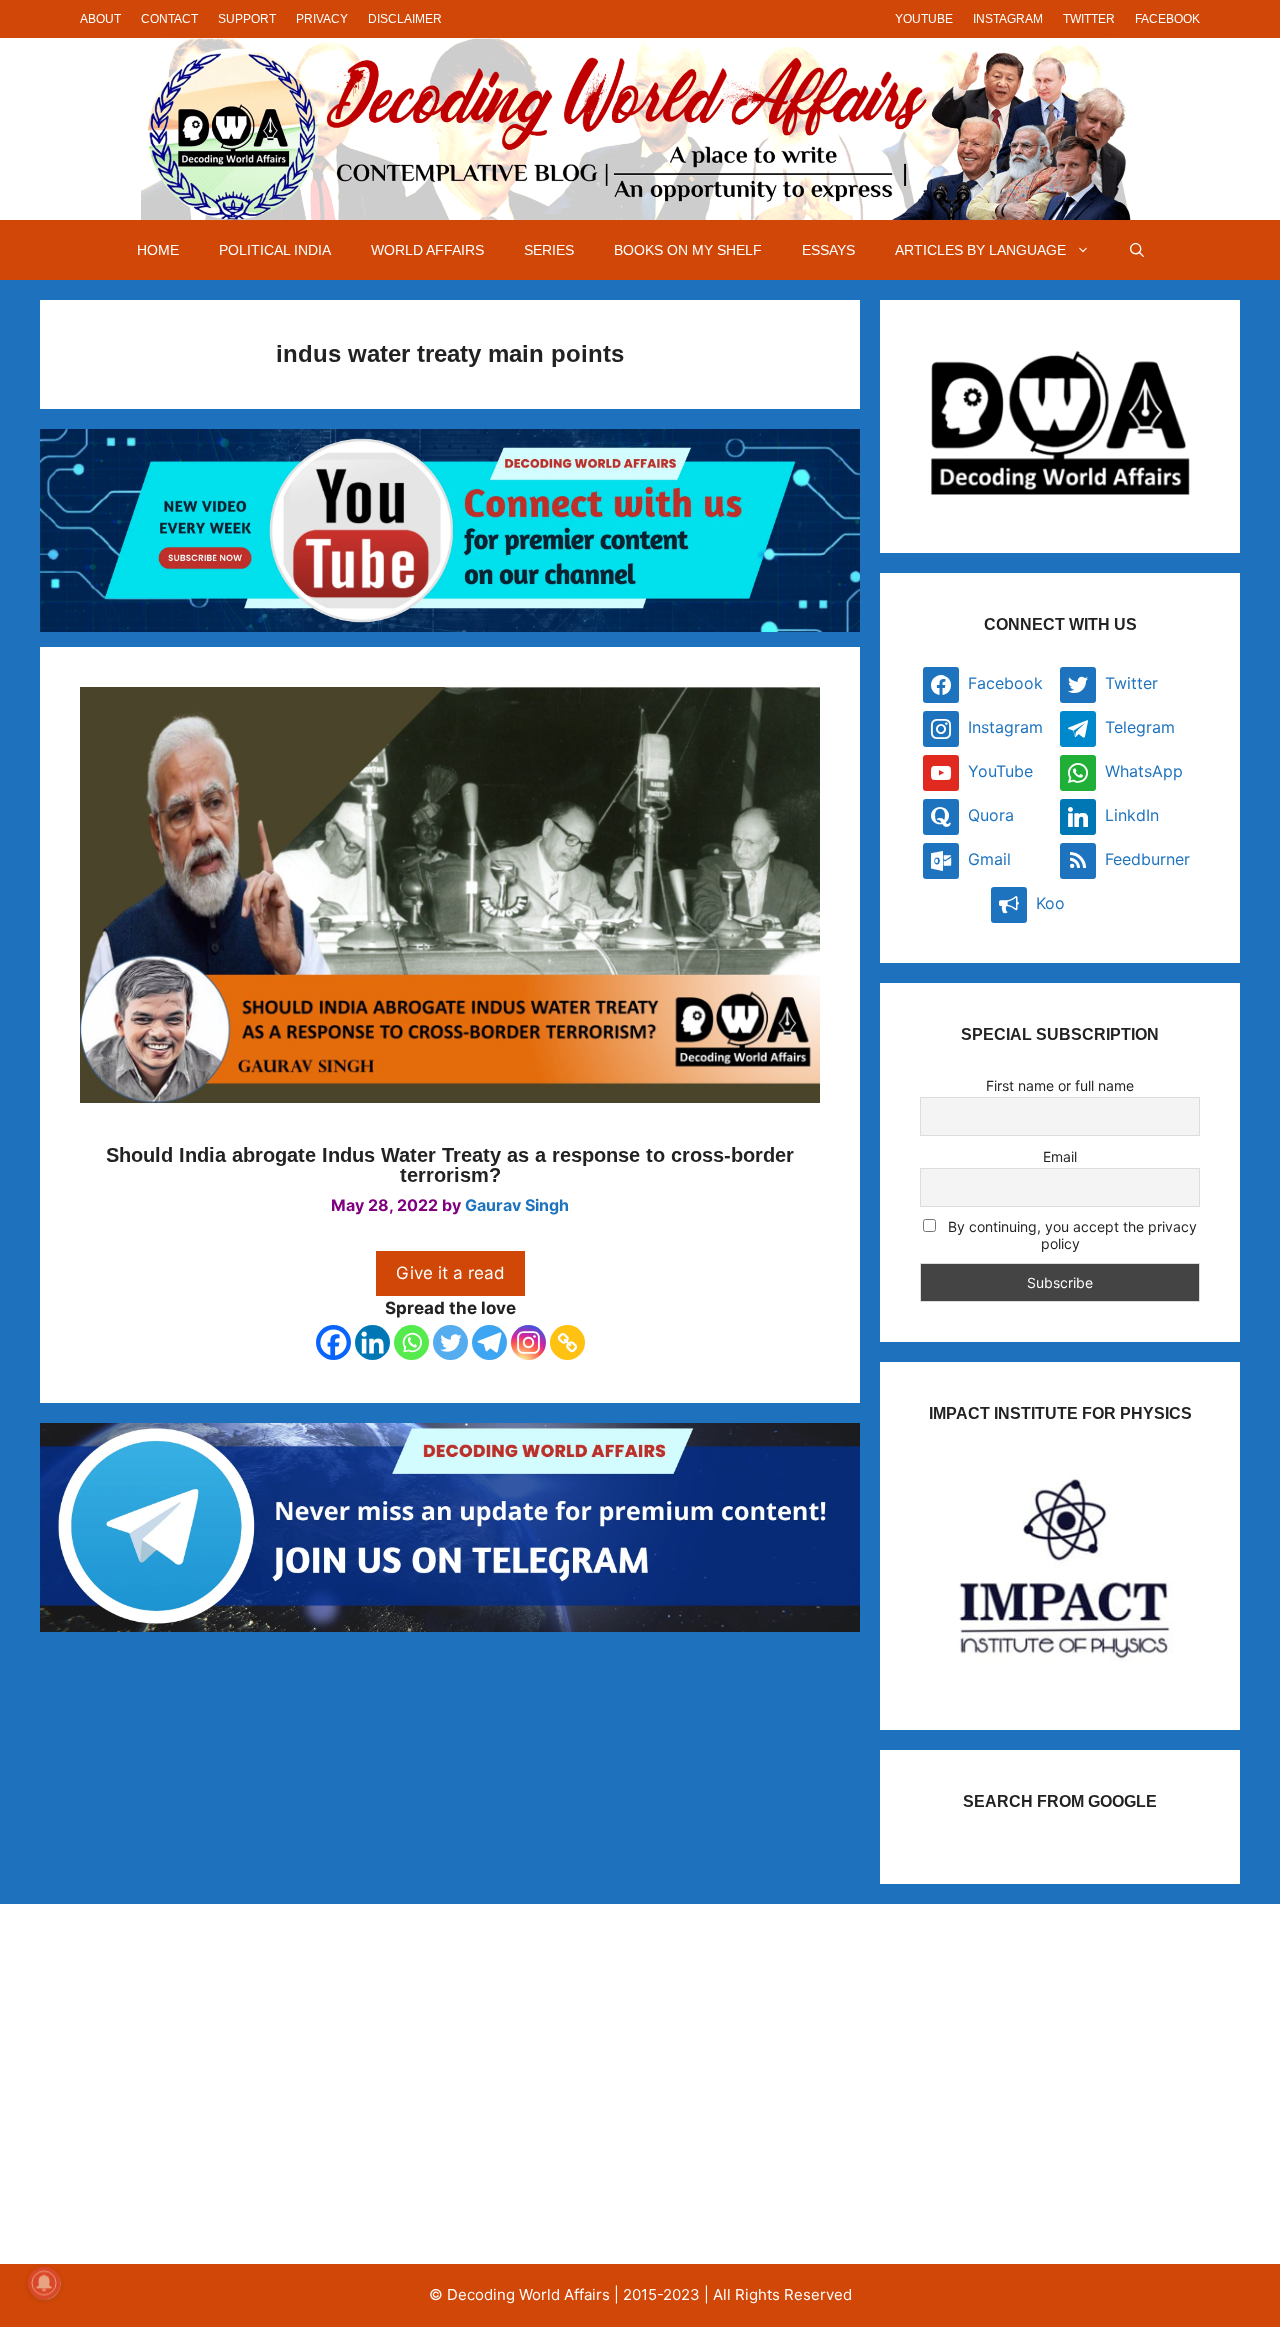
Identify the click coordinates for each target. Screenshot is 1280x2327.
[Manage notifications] (44, 2283)
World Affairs (427, 250)
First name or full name (1060, 1085)
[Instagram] (528, 1342)
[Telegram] (489, 1342)
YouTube (924, 19)
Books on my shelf (688, 250)
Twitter (1089, 19)
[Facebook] (333, 1342)
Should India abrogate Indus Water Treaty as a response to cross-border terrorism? (450, 1165)
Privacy (322, 19)
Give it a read (450, 1273)
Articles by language (980, 250)
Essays (828, 250)
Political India (275, 250)
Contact (169, 19)
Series (549, 250)
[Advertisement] (253, 2084)
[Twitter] (450, 1342)
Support (247, 19)
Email (1060, 1156)
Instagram (1008, 19)
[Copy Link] (567, 1342)
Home (158, 250)
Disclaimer (405, 19)
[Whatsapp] (411, 1342)
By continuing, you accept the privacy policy (1070, 1235)
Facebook (1167, 19)
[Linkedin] (372, 1342)
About (100, 19)
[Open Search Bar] (1137, 250)
